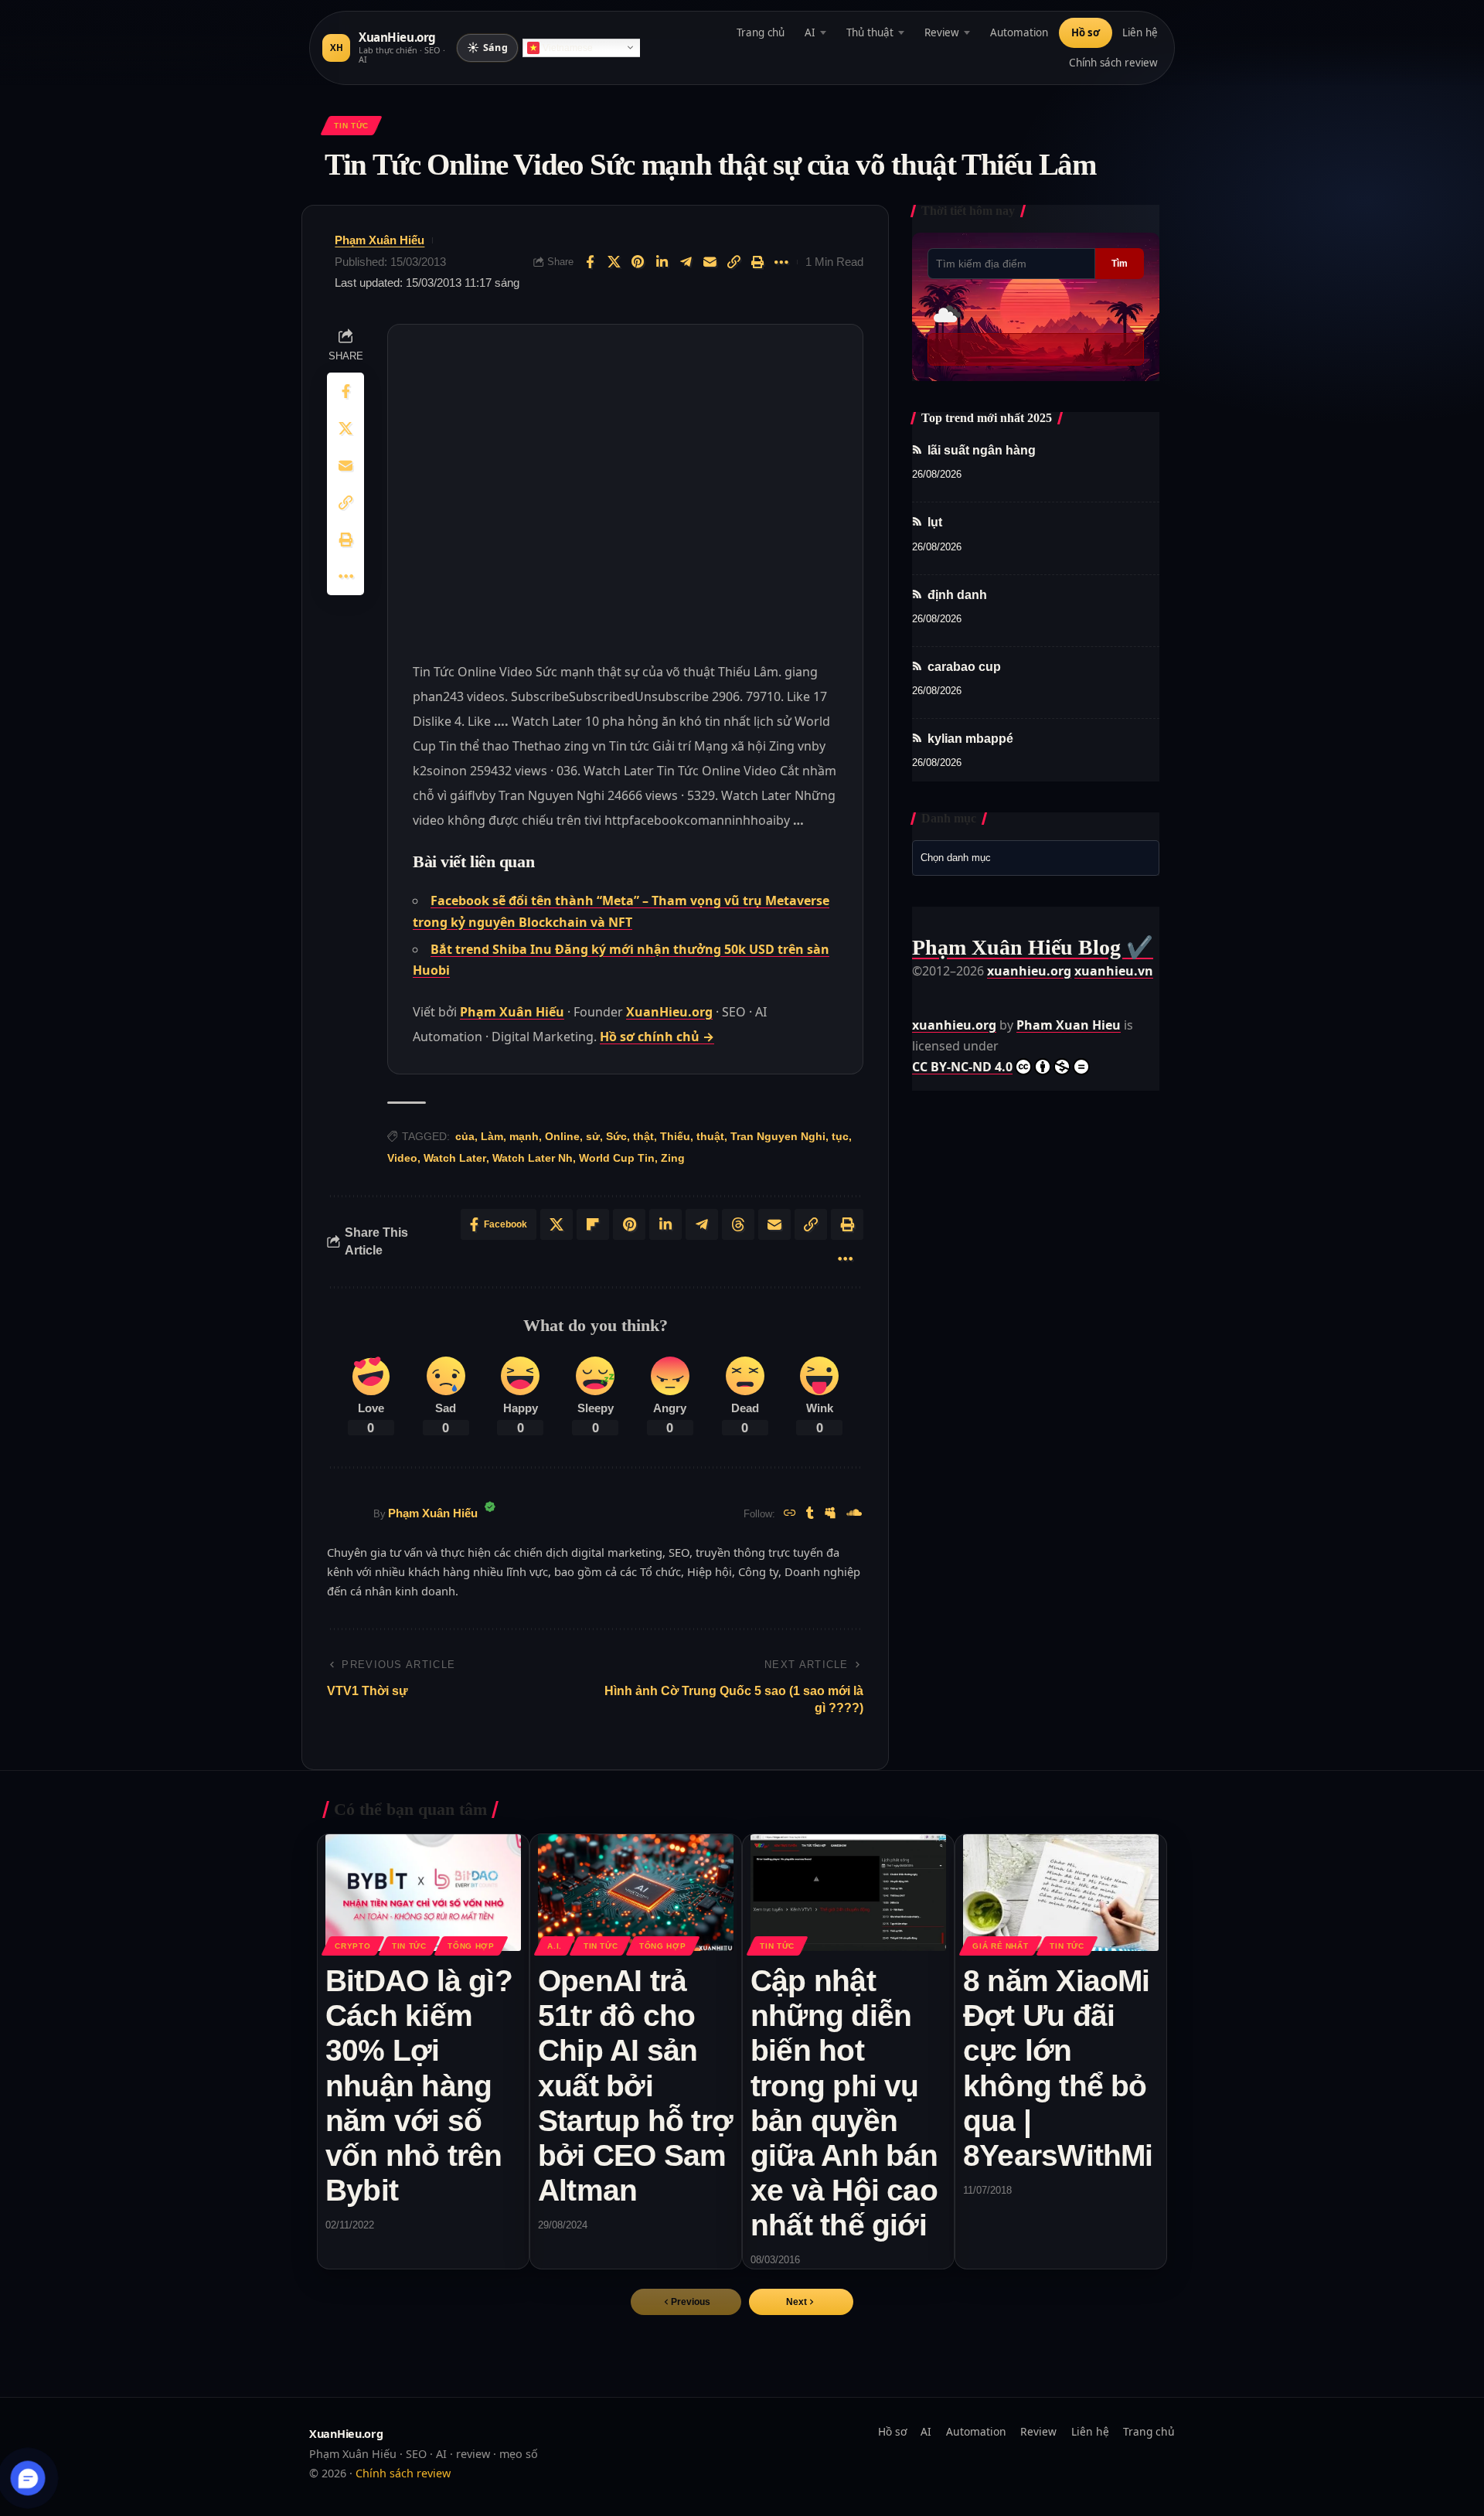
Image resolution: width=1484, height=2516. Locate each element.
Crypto (352, 1946)
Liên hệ (1140, 32)
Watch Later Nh (533, 1158)
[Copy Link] (733, 262)
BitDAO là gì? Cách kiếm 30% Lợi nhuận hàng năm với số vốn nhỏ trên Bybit (419, 2085)
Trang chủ (761, 32)
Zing (673, 1158)
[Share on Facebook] (590, 262)
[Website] (790, 1514)
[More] (781, 262)
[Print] (757, 262)
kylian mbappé (970, 739)
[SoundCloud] (854, 1514)
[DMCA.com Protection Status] (951, 992)
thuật (710, 1136)
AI (810, 32)
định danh (957, 595)
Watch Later (455, 1158)
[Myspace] (830, 1514)
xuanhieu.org (1029, 971)
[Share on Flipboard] (593, 1224)
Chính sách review (1113, 63)
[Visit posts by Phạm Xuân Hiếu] (346, 1514)
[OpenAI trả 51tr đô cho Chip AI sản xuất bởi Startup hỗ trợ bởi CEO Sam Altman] (636, 1893)
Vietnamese (568, 48)
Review (942, 32)
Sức (616, 1136)
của (465, 1136)
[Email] (710, 262)
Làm (492, 1136)
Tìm (1120, 264)
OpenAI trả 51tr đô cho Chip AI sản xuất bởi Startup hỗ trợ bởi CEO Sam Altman (635, 2085)
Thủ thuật (870, 32)
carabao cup (964, 667)
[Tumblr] (810, 1514)
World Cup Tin (617, 1158)
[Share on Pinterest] (638, 262)
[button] (801, 2302)
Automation (1019, 32)
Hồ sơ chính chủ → (657, 1037)
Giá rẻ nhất (1000, 1946)
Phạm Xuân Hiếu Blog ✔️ (1033, 947)
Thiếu (675, 1136)
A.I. (555, 1946)
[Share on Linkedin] (662, 262)
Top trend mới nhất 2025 (987, 418)
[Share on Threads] (738, 1224)
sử (593, 1136)
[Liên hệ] (28, 2479)
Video (402, 1158)
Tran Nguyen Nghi (778, 1136)
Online (562, 1136)
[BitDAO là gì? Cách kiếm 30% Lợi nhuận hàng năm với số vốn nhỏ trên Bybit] (423, 1893)
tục (840, 1136)
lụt (935, 523)
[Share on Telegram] (686, 262)
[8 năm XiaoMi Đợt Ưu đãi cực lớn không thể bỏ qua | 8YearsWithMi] (1061, 1893)
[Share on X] (614, 262)
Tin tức (351, 126)
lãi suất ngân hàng (982, 450)
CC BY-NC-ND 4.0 (962, 1067)
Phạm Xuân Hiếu (380, 240)
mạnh (524, 1136)
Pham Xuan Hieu (1069, 1025)
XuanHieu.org (669, 1012)
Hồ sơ (1086, 32)
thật (643, 1136)
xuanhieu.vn (1114, 971)
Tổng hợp (471, 1946)
